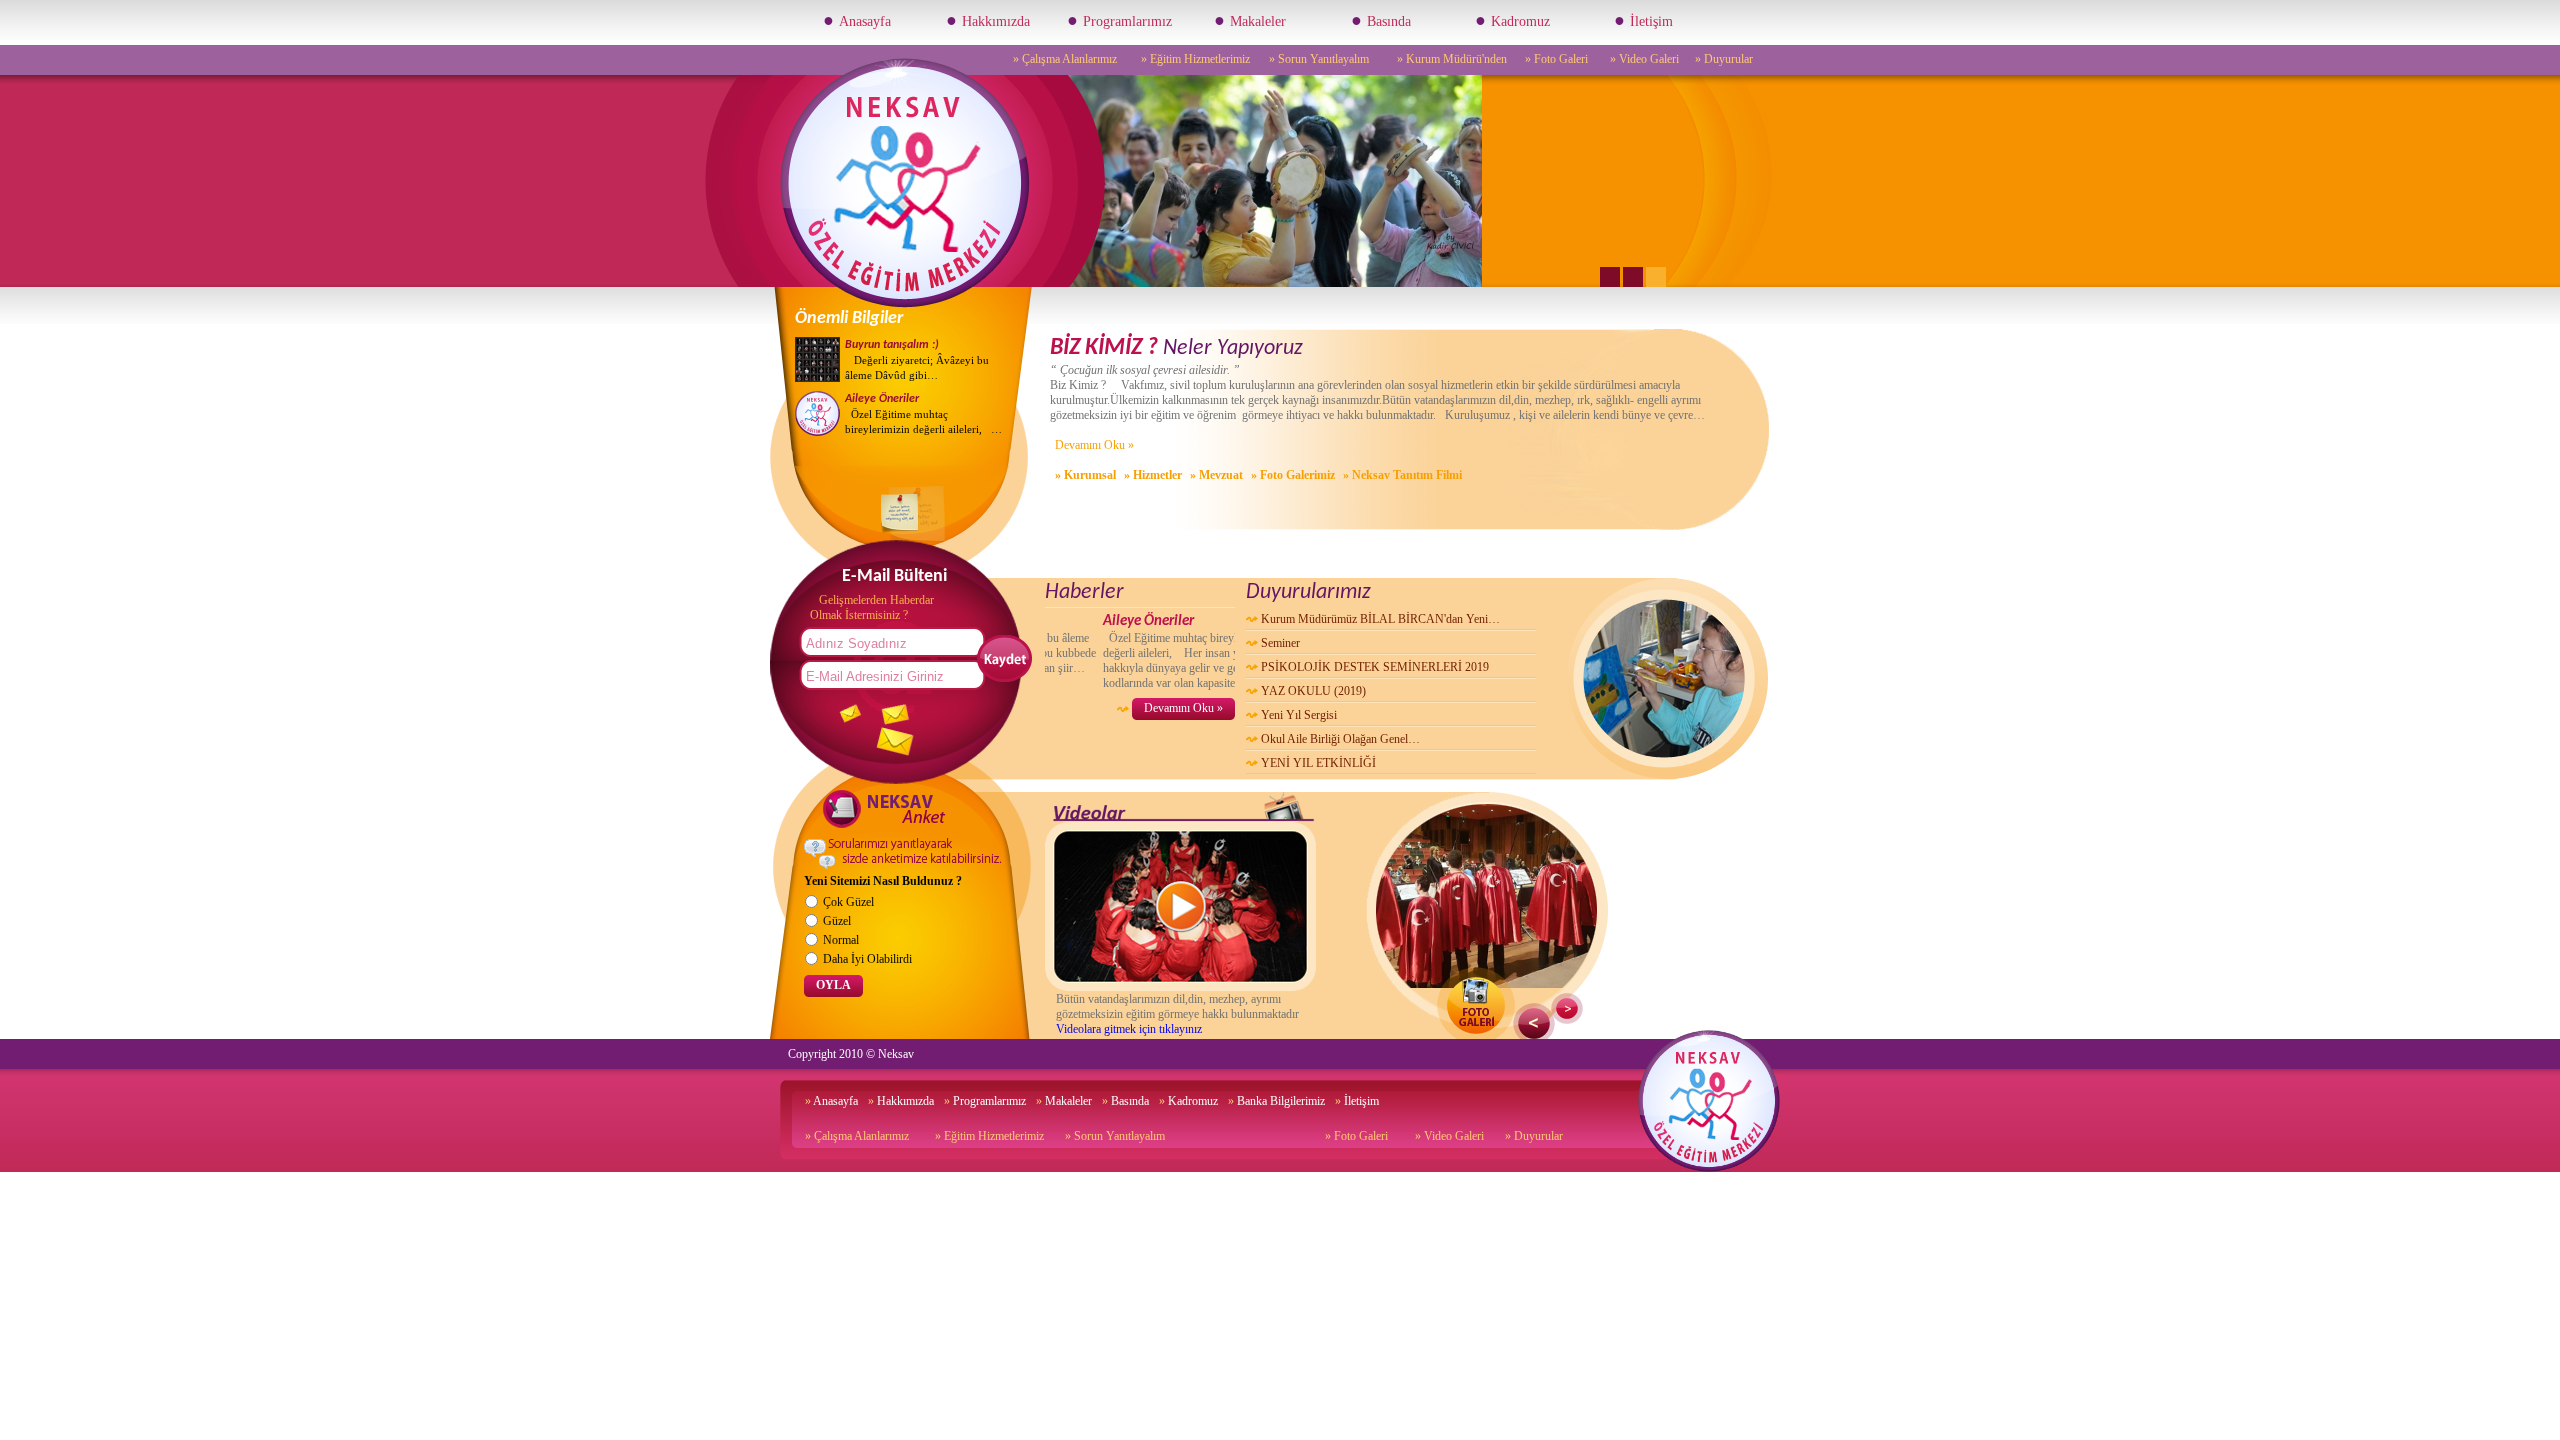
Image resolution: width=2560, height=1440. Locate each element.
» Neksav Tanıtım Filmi (1402, 475)
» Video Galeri (1644, 59)
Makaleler (1250, 20)
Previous (1534, 1023)
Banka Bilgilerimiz (1276, 1101)
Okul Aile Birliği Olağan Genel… (1340, 739)
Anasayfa (857, 20)
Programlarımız (1119, 20)
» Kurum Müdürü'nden (1452, 59)
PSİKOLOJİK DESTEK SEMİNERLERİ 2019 (1375, 667)
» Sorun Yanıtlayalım (1319, 59)
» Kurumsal (1085, 475)
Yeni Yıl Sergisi (1299, 715)
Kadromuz (1512, 20)
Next (1567, 1008)
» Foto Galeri (1556, 59)
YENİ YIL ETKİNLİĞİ (1318, 763)
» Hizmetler (1153, 475)
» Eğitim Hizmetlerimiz (1195, 59)
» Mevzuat (1216, 475)
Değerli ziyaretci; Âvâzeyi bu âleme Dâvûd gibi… (917, 360)
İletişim (1643, 20)
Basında (1381, 20)
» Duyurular (1724, 59)
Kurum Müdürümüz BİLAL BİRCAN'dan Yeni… (1380, 619)
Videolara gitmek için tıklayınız (1129, 1029)
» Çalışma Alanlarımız (1065, 59)
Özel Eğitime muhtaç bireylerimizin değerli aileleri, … (923, 414)
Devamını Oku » (1094, 445)
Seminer (1280, 643)
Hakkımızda (988, 20)
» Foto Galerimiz (1293, 475)
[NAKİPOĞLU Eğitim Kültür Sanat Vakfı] (905, 304)
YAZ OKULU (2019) (1313, 691)
